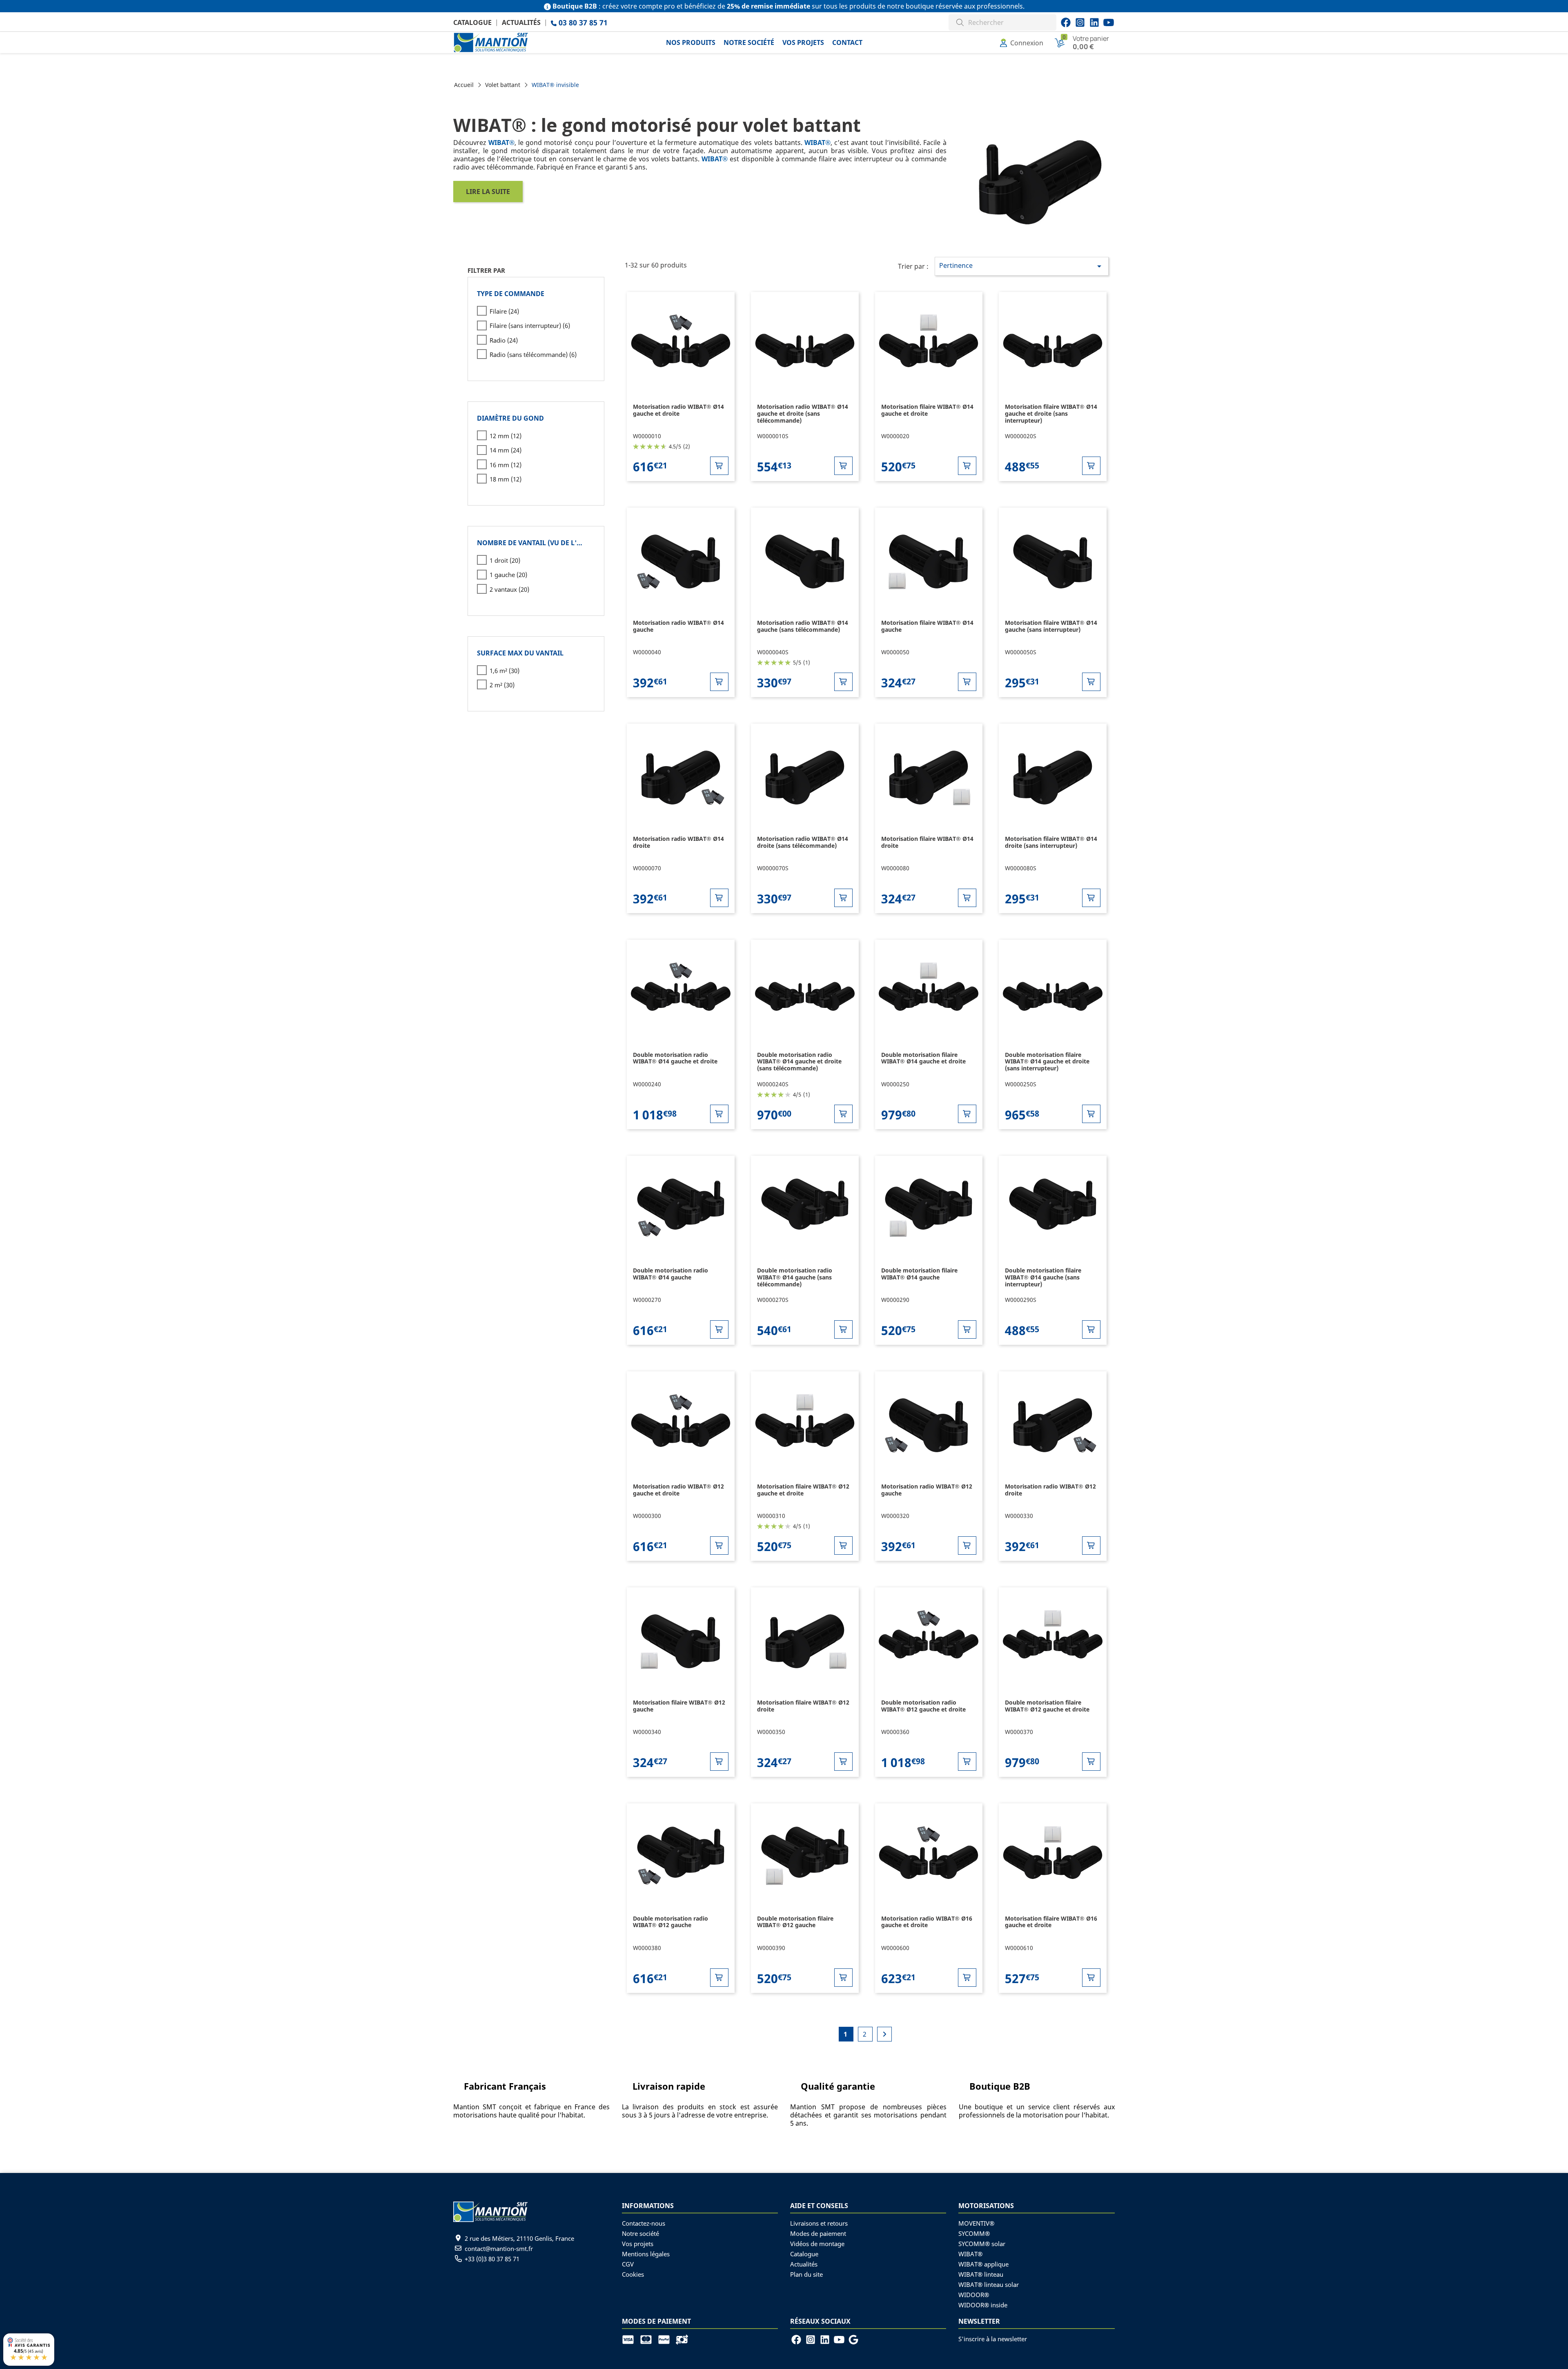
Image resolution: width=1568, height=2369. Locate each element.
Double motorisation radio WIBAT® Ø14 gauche (670, 1274)
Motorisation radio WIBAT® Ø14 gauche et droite (678, 410)
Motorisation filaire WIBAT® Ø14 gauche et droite (927, 410)
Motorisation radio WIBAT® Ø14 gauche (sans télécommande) (803, 626)
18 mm (506, 479)
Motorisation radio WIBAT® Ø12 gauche (927, 1490)
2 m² (502, 685)
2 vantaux (509, 589)
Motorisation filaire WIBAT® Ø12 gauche (679, 1706)
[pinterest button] (1094, 22)
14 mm (506, 450)
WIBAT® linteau (981, 2274)
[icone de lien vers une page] (631, 2339)
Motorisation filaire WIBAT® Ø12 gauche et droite (803, 1490)
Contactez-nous (644, 2223)
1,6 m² (504, 671)
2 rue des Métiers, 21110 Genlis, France (519, 2238)
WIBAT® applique (983, 2264)
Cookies (633, 2274)
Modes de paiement (818, 2233)
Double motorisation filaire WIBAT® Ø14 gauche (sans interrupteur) (1043, 1277)
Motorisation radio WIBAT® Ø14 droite (678, 842)
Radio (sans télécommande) (533, 354)
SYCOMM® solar (982, 2244)
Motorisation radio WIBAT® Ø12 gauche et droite (678, 1490)
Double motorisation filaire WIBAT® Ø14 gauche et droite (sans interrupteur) (1047, 1062)
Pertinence (1022, 266)
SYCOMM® (974, 2233)
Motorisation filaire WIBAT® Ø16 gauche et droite (1051, 1922)
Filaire (504, 311)
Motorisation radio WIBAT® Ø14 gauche (678, 626)
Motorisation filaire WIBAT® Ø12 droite (803, 1706)
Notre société (640, 2233)
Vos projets (638, 2244)
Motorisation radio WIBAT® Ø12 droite (1050, 1490)
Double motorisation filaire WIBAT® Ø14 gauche (919, 1274)
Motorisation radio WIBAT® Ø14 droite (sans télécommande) (803, 842)
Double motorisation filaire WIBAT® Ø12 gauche (795, 1922)
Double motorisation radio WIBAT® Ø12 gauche (670, 1922)
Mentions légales (646, 2254)
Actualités (521, 22)
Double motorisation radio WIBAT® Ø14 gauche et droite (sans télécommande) (799, 1062)
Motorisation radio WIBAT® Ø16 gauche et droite (927, 1922)
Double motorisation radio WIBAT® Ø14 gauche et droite (675, 1058)
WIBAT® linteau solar (989, 2284)
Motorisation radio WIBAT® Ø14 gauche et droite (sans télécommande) (803, 413)
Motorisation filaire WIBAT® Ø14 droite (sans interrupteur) (1051, 842)
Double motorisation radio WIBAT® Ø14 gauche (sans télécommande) (795, 1277)
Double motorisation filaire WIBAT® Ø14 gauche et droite (923, 1058)
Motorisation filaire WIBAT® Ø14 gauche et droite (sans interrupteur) (1051, 413)
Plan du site (806, 2274)
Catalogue (472, 22)
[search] (960, 21)
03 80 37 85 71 (582, 22)
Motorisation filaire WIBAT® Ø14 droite (927, 842)
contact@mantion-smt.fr (499, 2249)
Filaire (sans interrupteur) (530, 325)
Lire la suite (488, 192)
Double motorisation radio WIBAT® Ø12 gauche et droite (923, 1706)
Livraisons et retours (819, 2223)
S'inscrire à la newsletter (993, 2339)
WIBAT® (970, 2254)
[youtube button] (1080, 22)
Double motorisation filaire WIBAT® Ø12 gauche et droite (1047, 1706)
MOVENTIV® (976, 2223)
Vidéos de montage (817, 2244)
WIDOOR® (974, 2295)
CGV (628, 2264)
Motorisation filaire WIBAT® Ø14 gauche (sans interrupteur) (1051, 626)
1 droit (505, 560)
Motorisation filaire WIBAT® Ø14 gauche (927, 626)
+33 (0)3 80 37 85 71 (492, 2259)
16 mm (506, 465)
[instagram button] (1109, 22)
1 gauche (508, 575)
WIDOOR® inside (983, 2305)
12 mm (506, 436)
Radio (504, 340)
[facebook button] (1066, 22)
